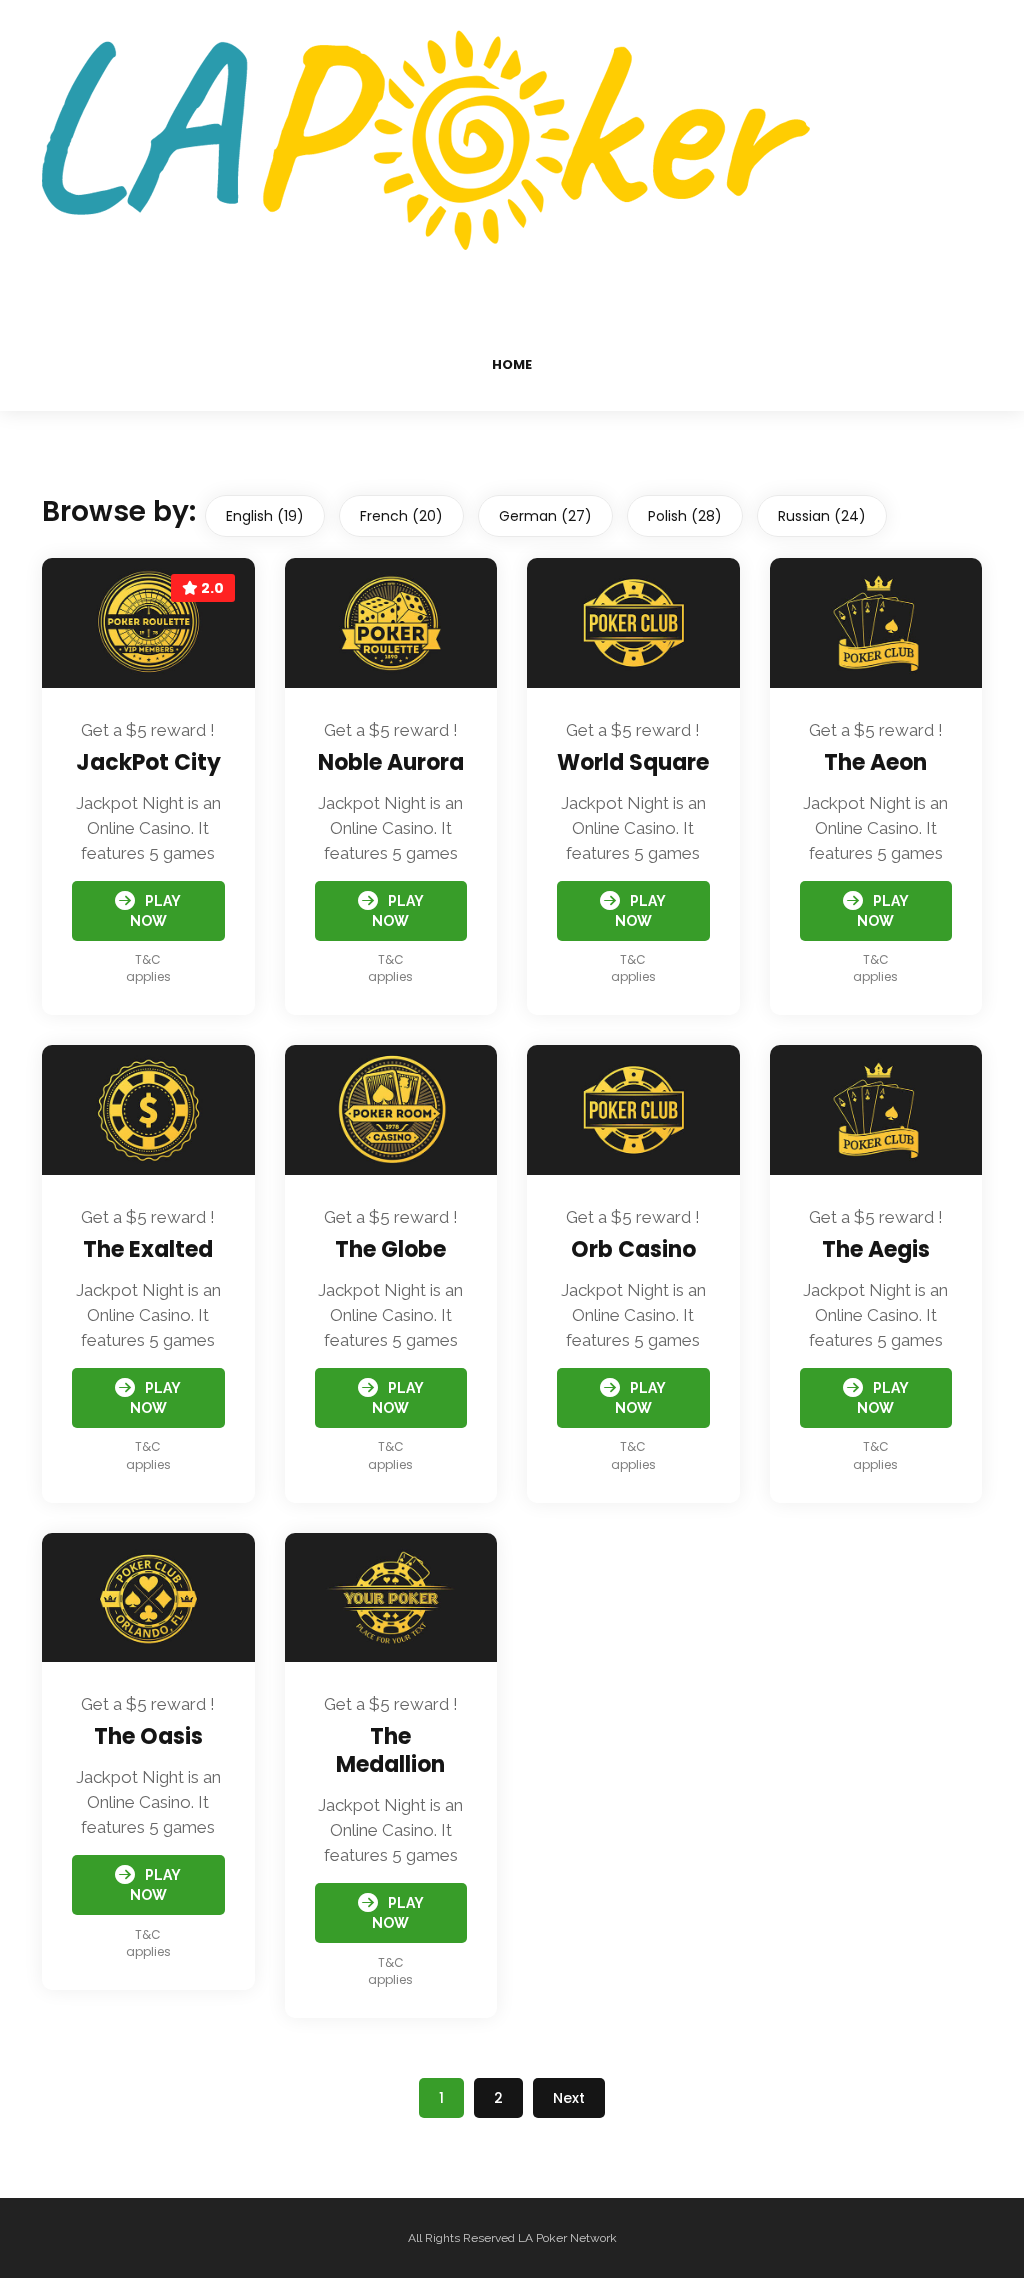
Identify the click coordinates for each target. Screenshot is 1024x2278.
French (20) (401, 516)
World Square (633, 762)
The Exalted (148, 1249)
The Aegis (876, 1249)
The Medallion (390, 1750)
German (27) (545, 516)
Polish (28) (685, 516)
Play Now (156, 911)
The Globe (390, 1249)
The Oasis (148, 1736)
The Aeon (875, 762)
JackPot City (148, 762)
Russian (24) (822, 516)
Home (512, 364)
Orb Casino (633, 1249)
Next (569, 2098)
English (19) (265, 516)
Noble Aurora (391, 762)
